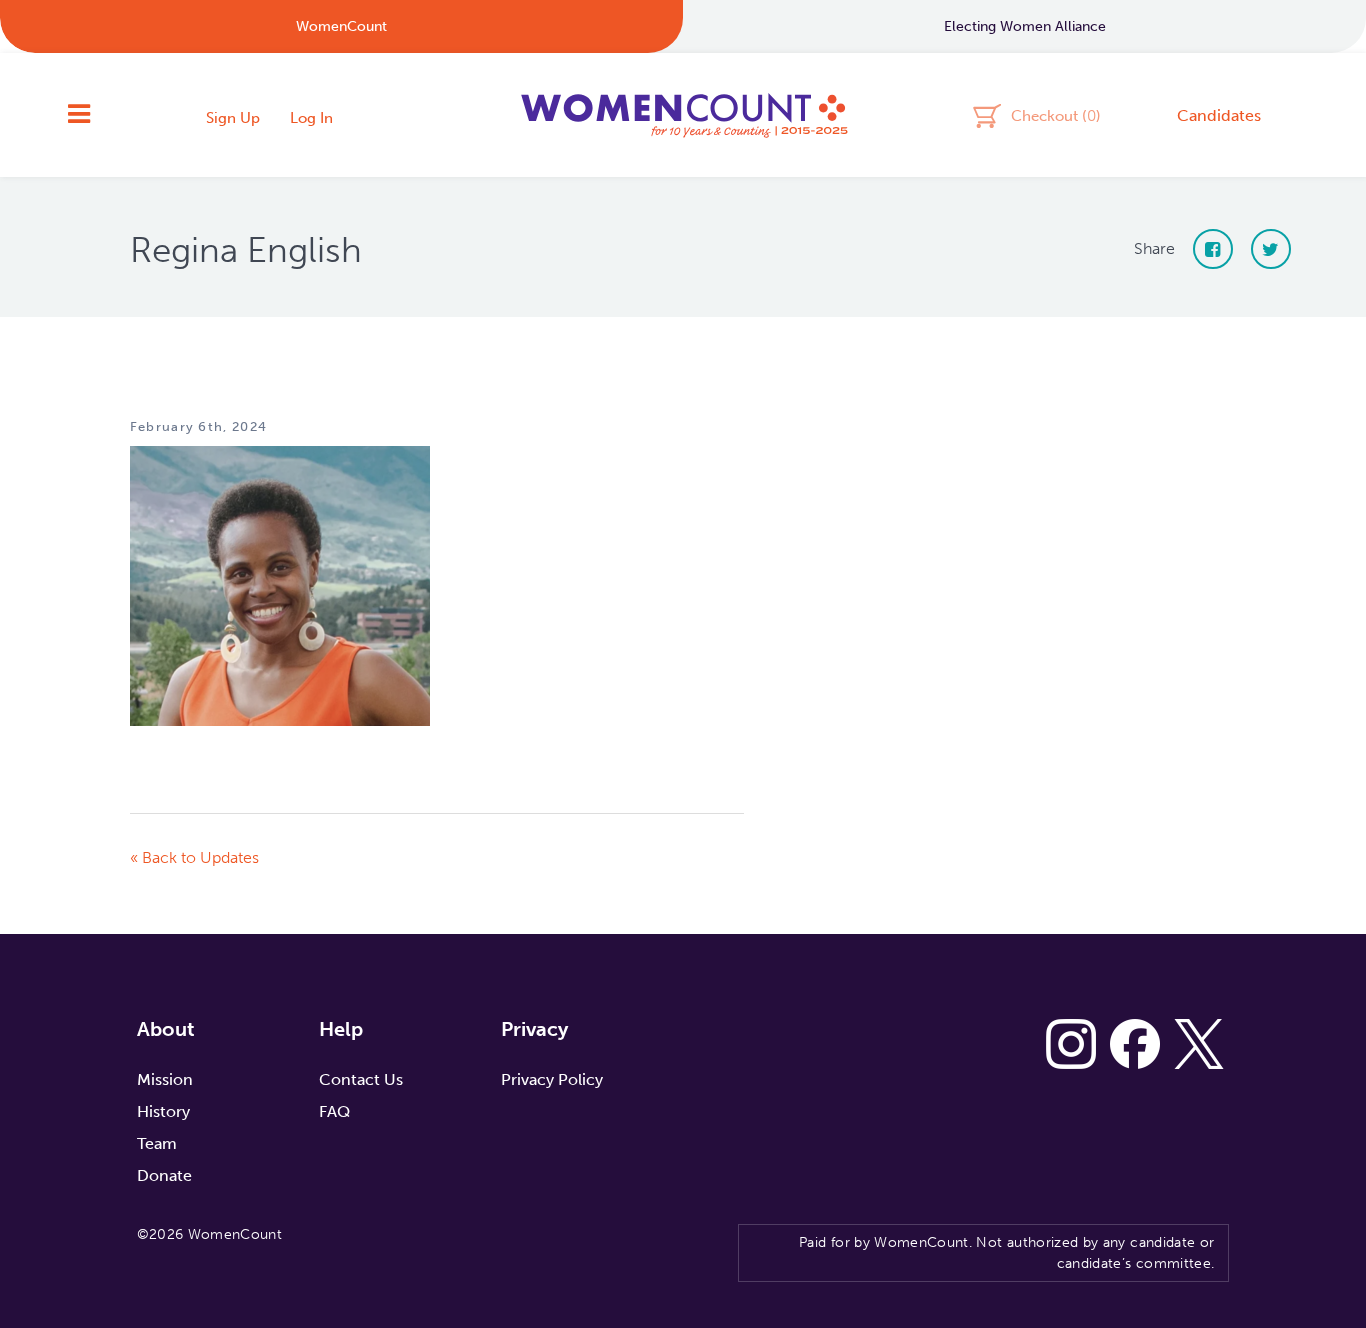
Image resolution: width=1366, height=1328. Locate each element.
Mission (165, 1079)
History (163, 1111)
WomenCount (683, 115)
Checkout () (1056, 115)
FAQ (334, 1111)
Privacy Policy (552, 1079)
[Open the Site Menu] (79, 115)
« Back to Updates (194, 857)
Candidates (1219, 115)
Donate (164, 1175)
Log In (311, 118)
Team (157, 1143)
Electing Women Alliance (1025, 26)
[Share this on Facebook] (1213, 249)
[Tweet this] (1271, 249)
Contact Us (361, 1079)
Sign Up (233, 118)
